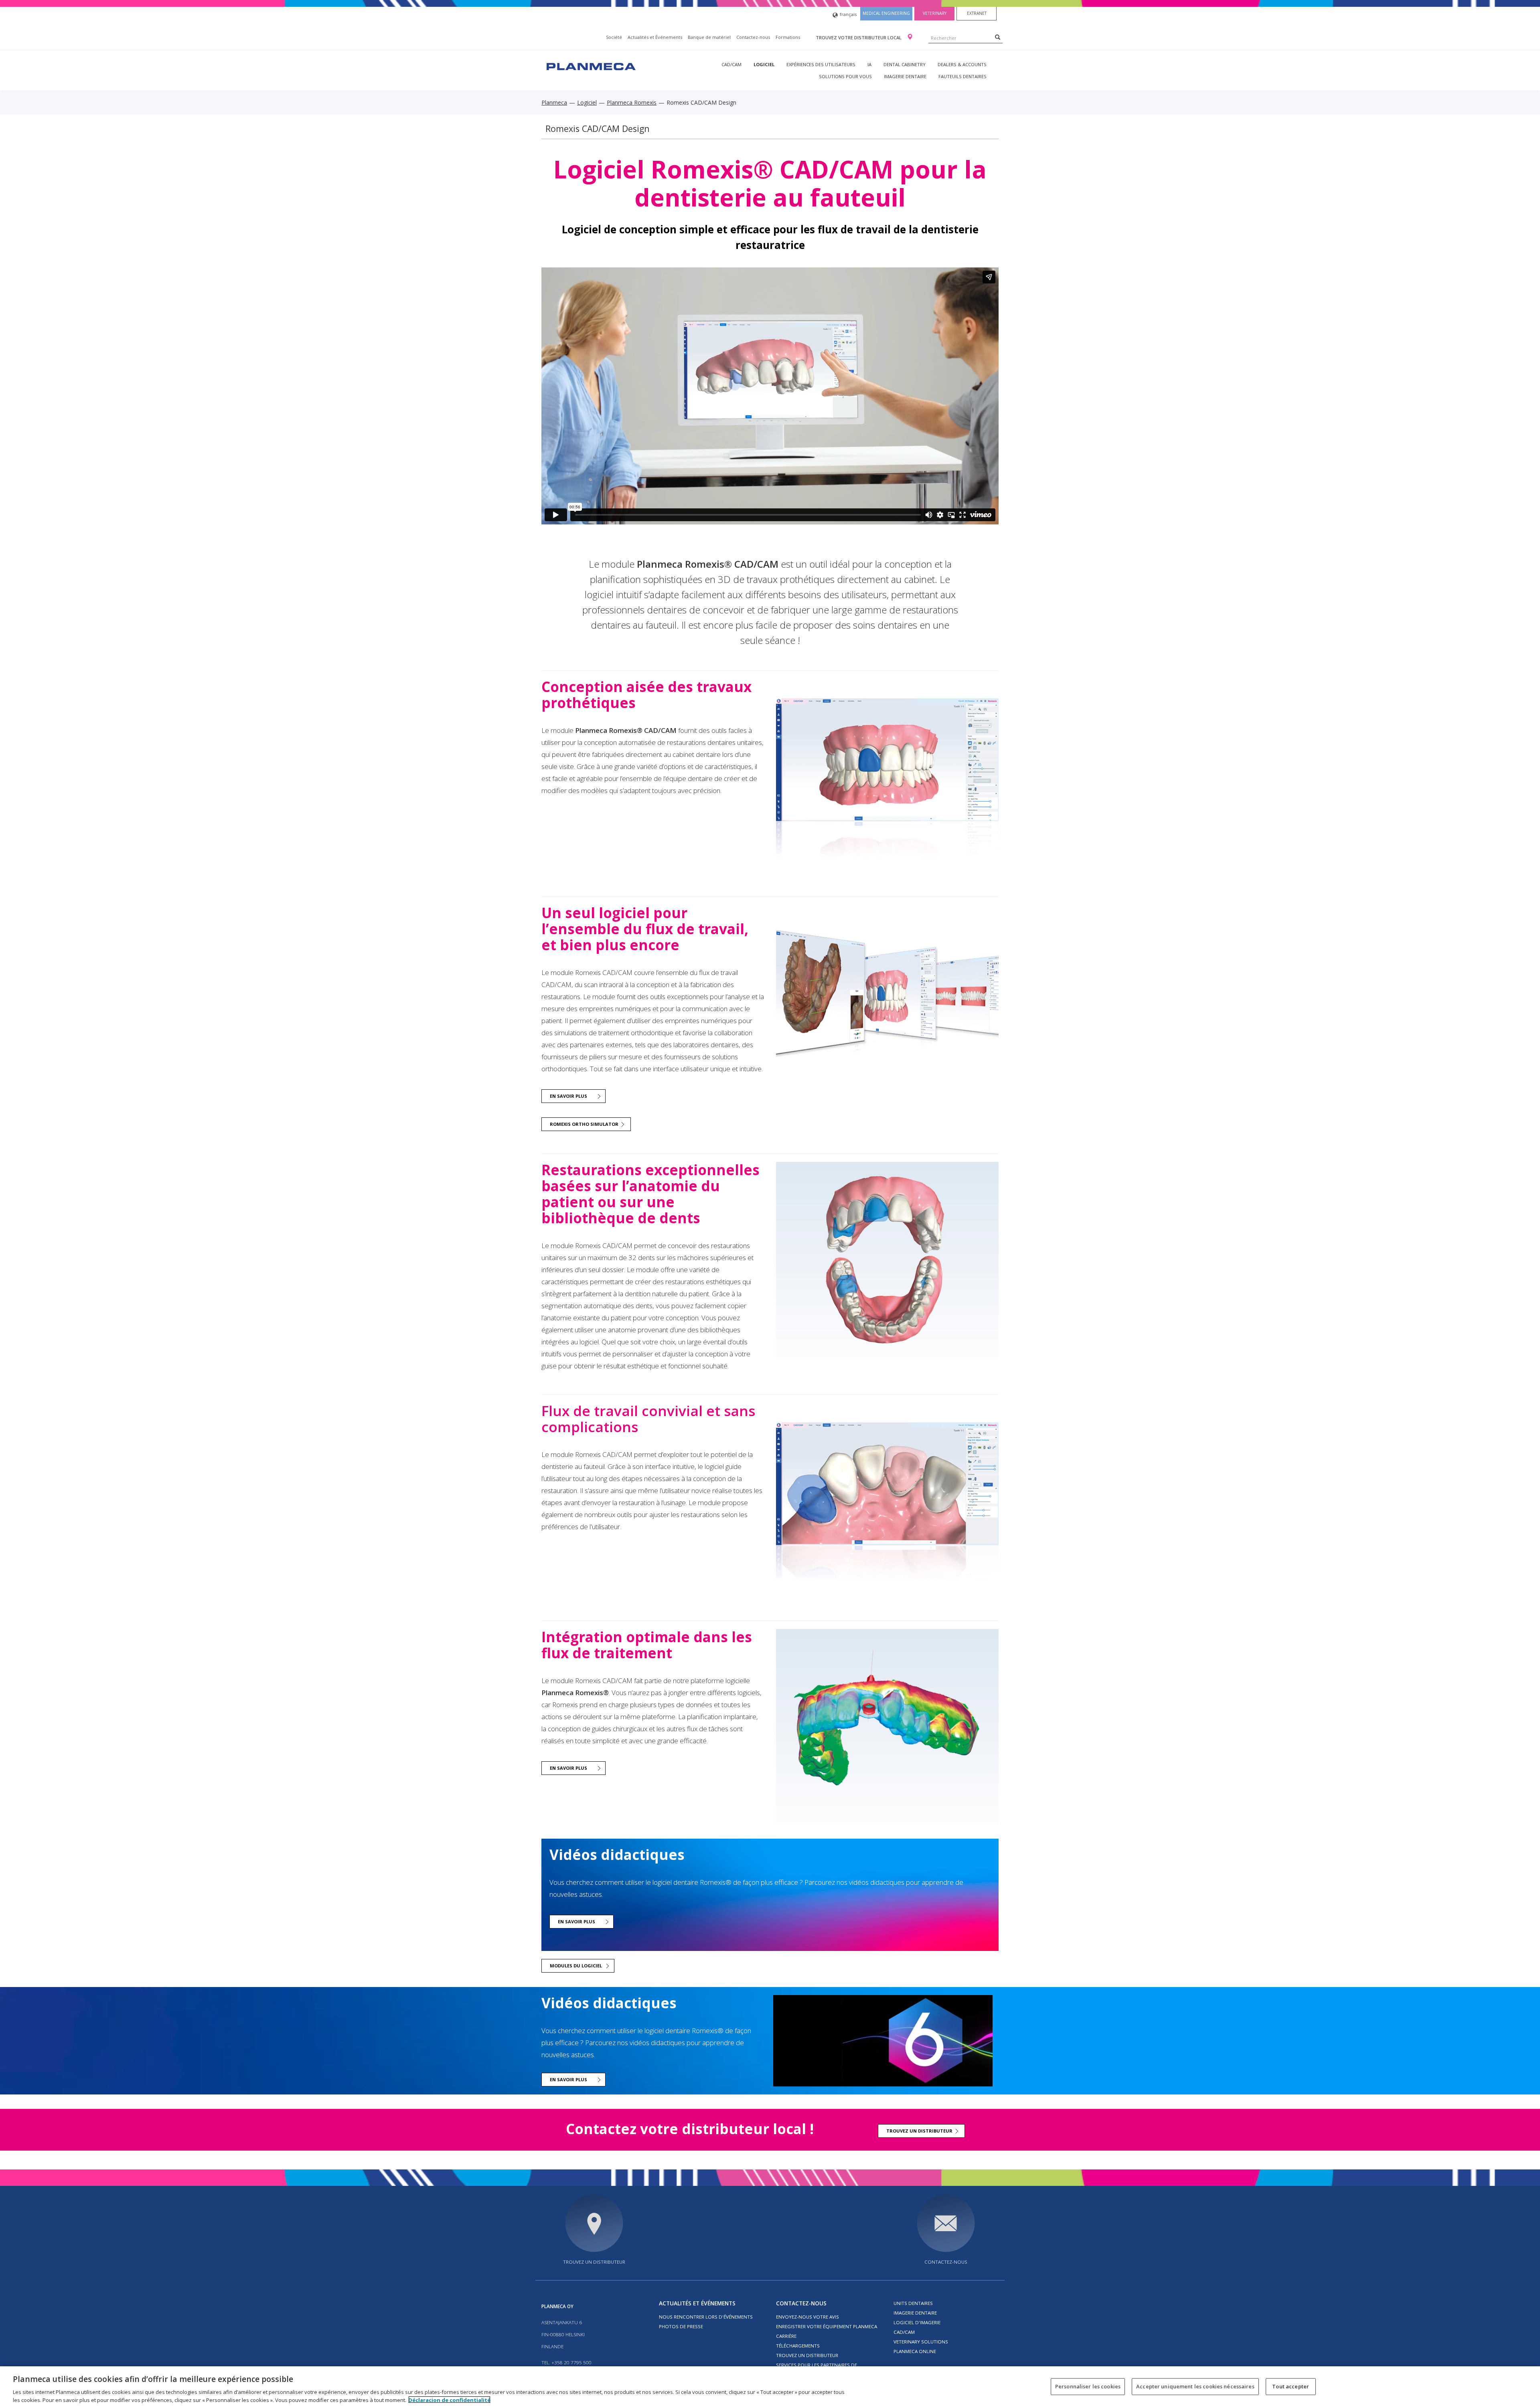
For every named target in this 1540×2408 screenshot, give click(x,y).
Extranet (977, 13)
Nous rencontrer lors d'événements (706, 2317)
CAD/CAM (731, 64)
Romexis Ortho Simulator (584, 1124)
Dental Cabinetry (905, 64)
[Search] (998, 37)
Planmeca (554, 102)
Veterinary (935, 13)
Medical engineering (886, 13)
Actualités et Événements (655, 37)
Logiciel (764, 64)
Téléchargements (798, 2346)
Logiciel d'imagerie (917, 2322)
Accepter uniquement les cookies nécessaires (1195, 2386)
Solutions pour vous (845, 76)
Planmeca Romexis (632, 102)
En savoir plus (568, 1096)
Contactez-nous (753, 37)
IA (869, 64)
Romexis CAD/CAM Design (598, 128)
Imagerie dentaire (905, 76)
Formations (788, 37)
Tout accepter (1291, 2386)
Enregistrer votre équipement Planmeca (827, 2326)
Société (614, 37)
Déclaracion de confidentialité (449, 2400)
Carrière (786, 2336)
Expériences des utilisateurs (821, 64)
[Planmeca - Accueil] (590, 66)
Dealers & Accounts (962, 64)
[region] (770, 2387)
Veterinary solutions (921, 2342)
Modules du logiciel (576, 1966)
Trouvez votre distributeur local (859, 37)
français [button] (848, 14)
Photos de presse (681, 2326)
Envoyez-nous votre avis (807, 2317)
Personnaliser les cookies (1088, 2386)
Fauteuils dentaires (962, 76)
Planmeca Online (915, 2351)
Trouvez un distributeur (919, 2131)
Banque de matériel (709, 37)
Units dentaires (913, 2303)
